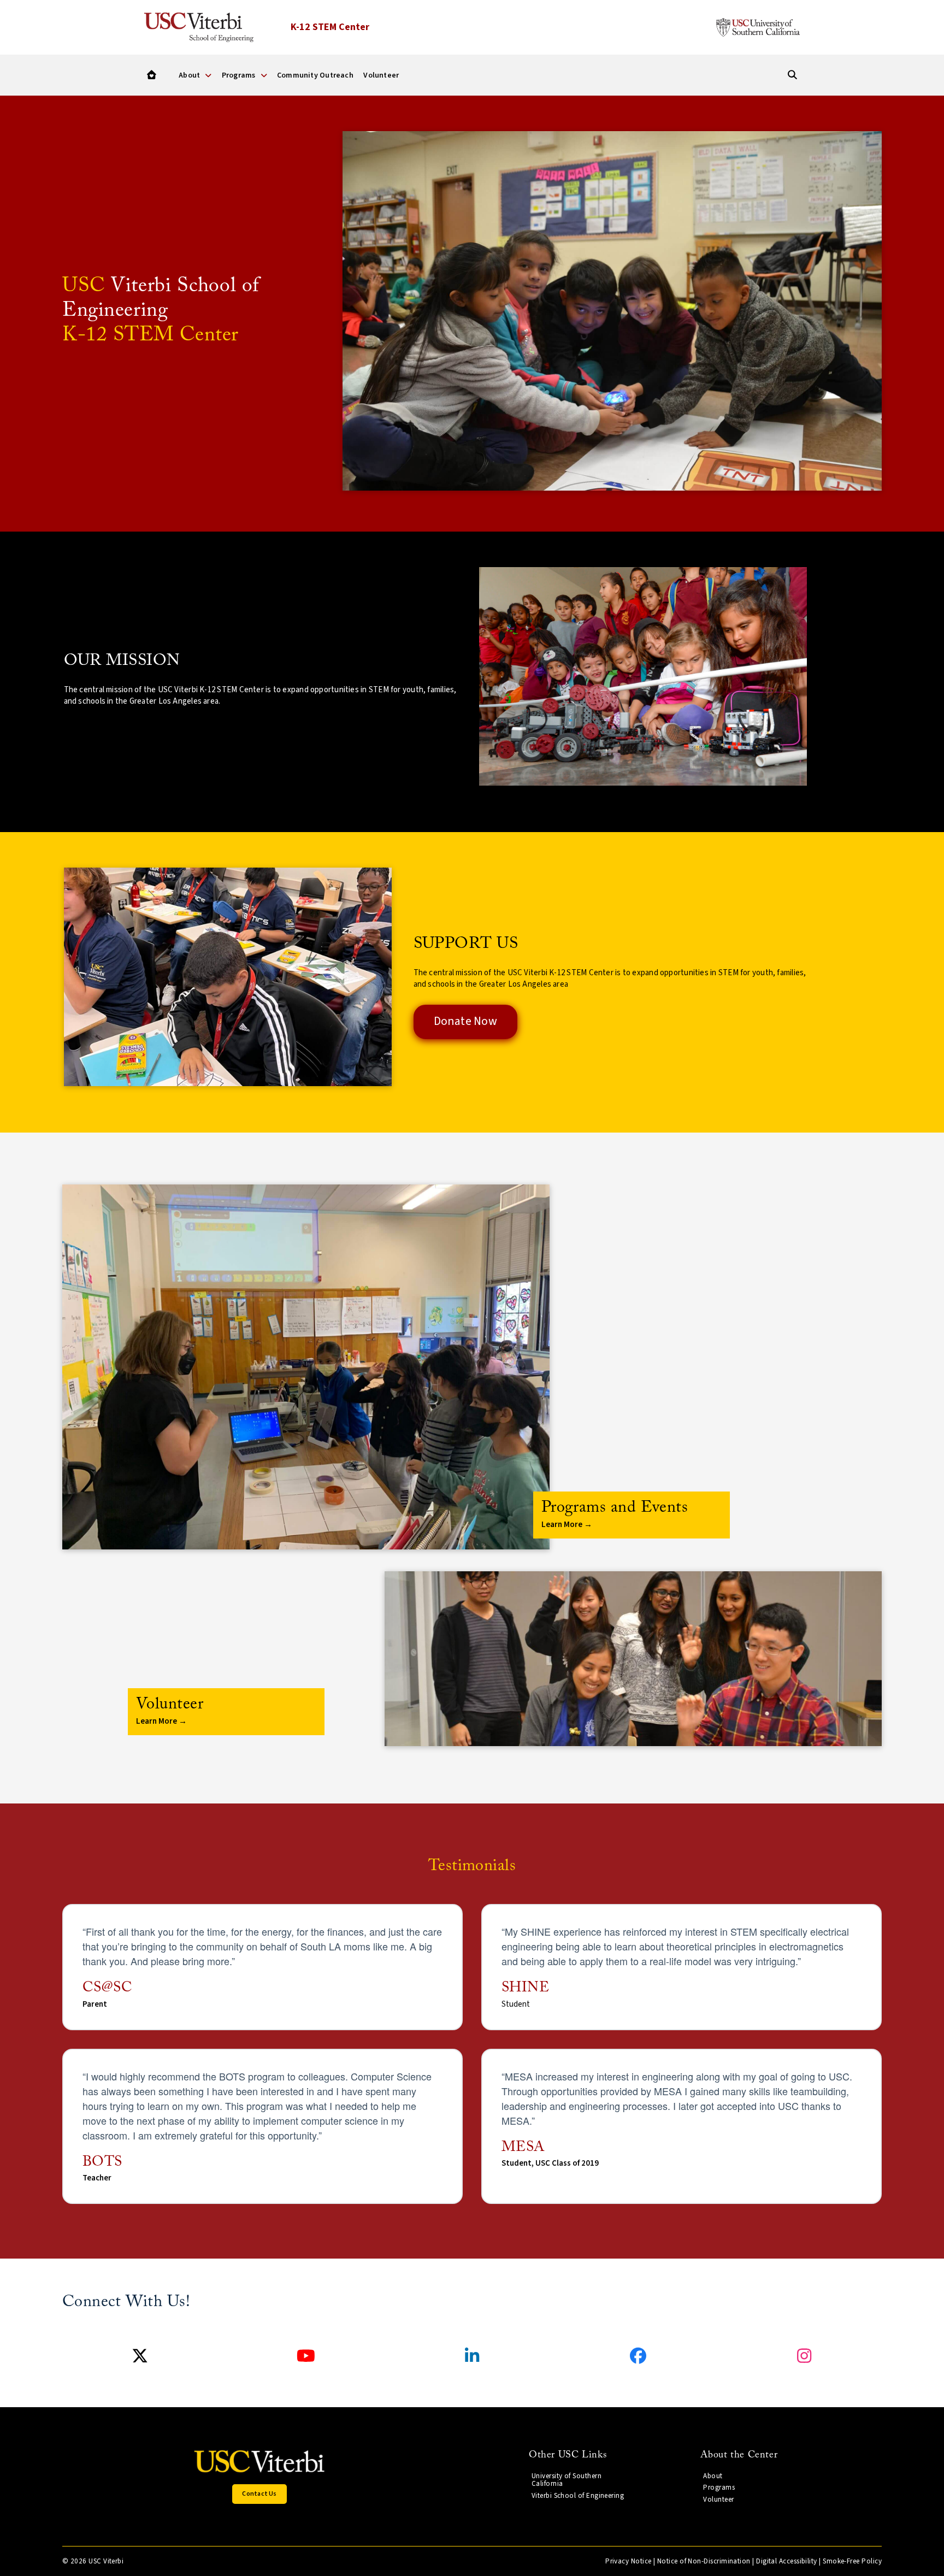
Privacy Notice (628, 2561)
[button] (632, 1515)
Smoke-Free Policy (852, 2561)
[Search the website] (792, 75)
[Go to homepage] (152, 75)
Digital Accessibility (787, 2561)
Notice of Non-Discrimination (704, 2561)
